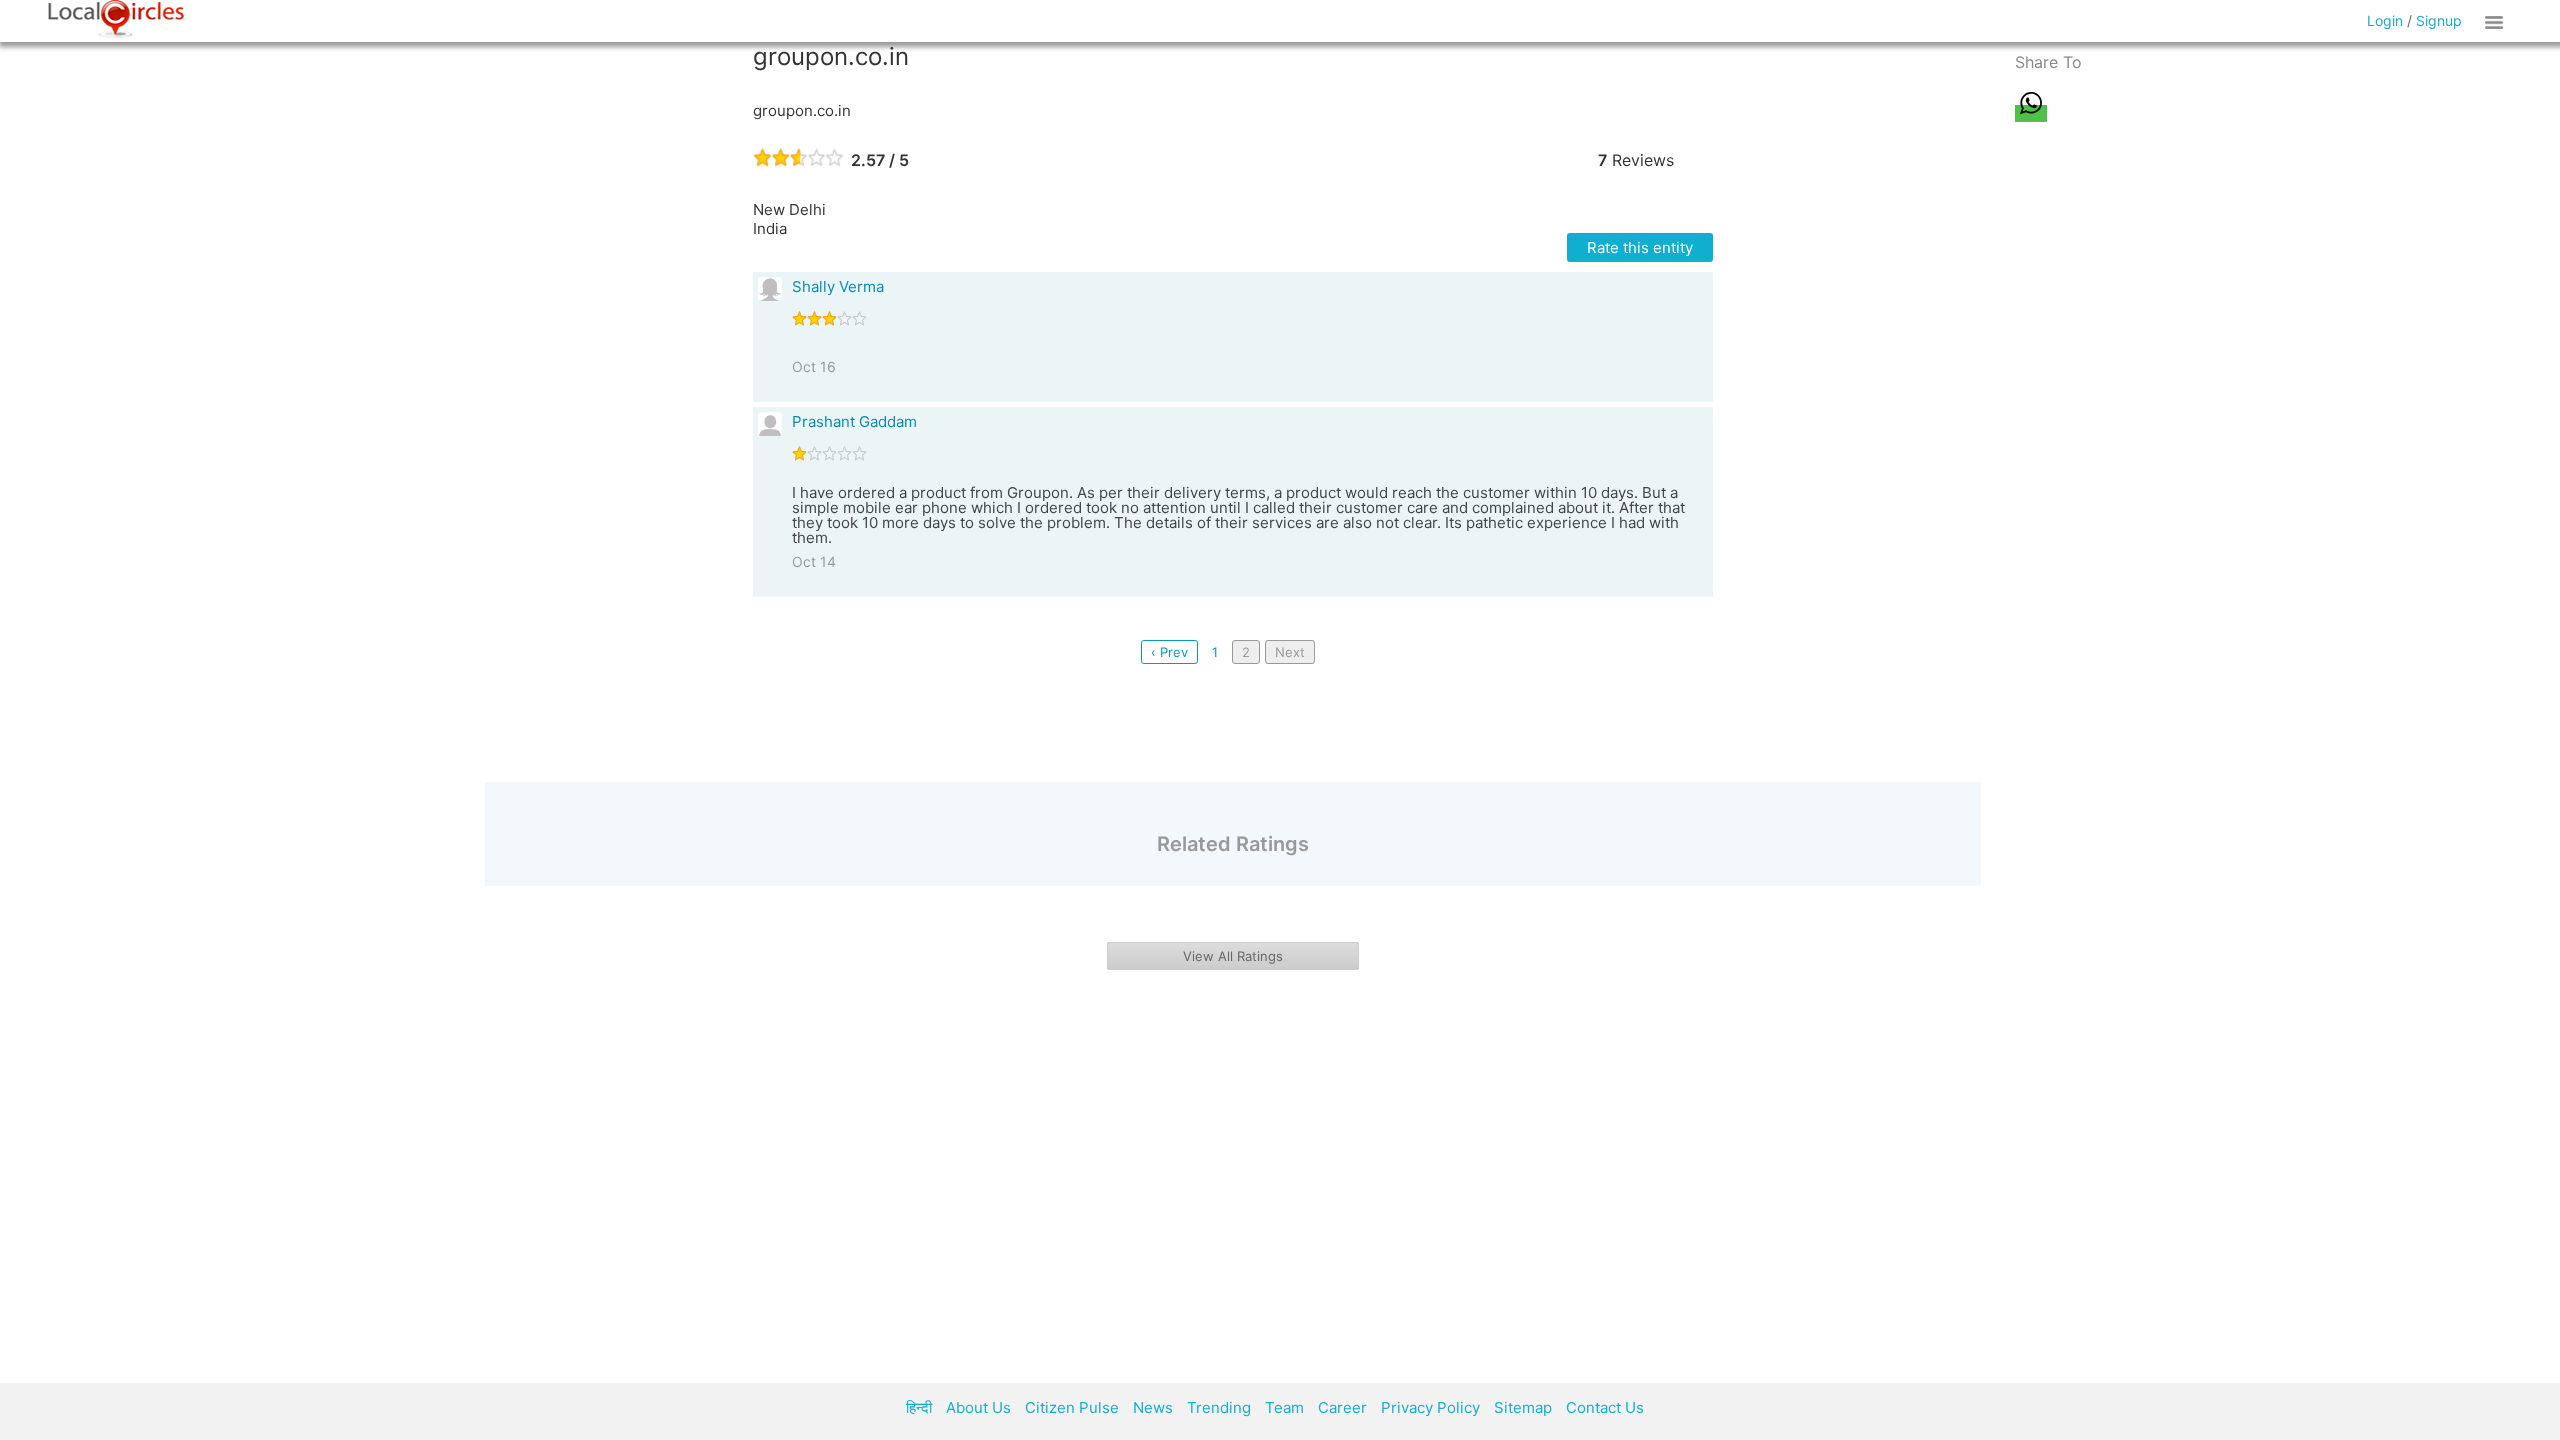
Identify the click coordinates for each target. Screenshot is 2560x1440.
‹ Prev (1169, 652)
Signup (2439, 20)
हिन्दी (919, 1407)
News (1153, 1407)
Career (1342, 1407)
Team (1284, 1407)
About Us (978, 1407)
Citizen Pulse (1072, 1407)
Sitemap (1523, 1407)
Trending (1219, 1407)
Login (2385, 20)
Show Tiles (2497, 21)
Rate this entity (1640, 247)
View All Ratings (1233, 956)
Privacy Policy (1430, 1407)
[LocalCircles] (116, 19)
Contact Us (1605, 1407)
